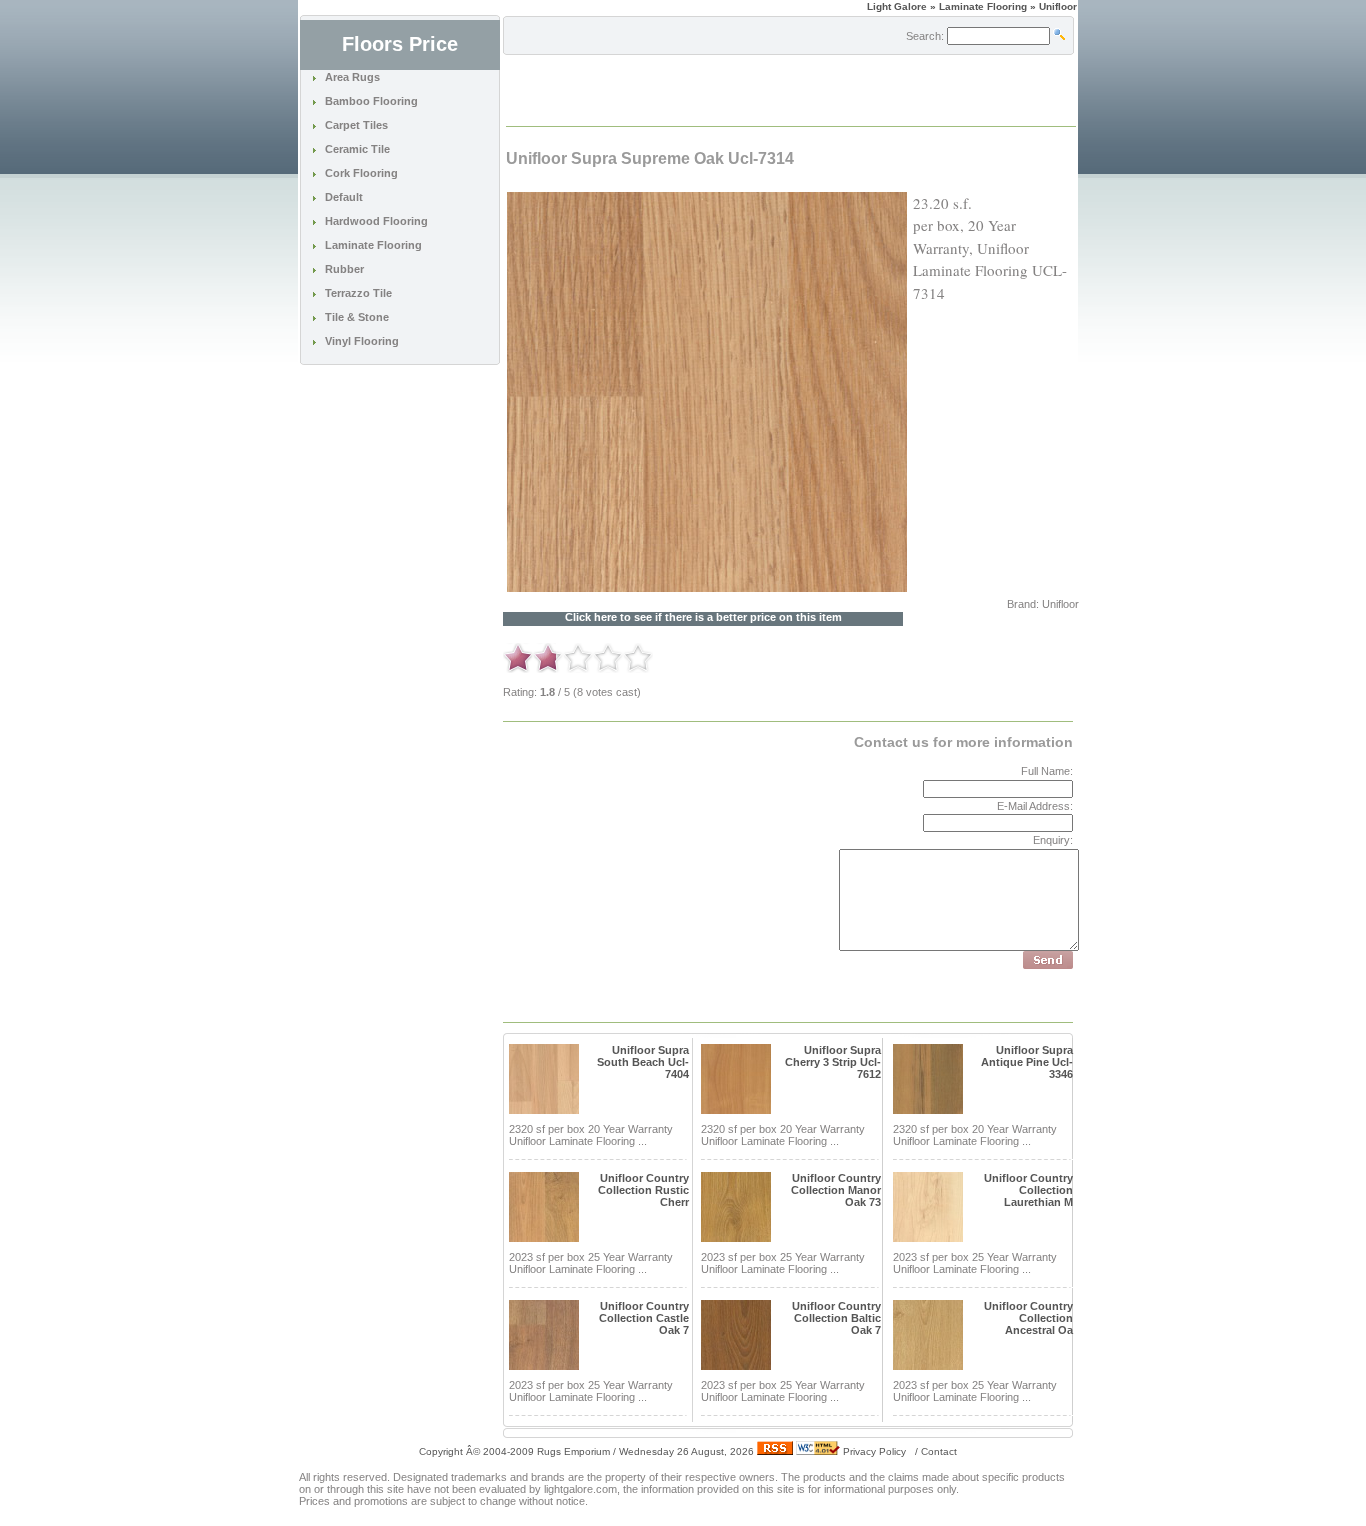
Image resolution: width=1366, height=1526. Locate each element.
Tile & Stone (357, 317)
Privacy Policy (874, 1451)
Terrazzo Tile (358, 293)
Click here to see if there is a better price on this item (703, 617)
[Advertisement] (741, 89)
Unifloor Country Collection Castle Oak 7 (644, 1318)
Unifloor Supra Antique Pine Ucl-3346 (1027, 1062)
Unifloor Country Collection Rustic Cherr (643, 1190)
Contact (939, 1451)
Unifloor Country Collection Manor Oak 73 (836, 1190)
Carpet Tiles (356, 125)
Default (344, 197)
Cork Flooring (361, 173)
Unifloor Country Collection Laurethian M (1028, 1190)
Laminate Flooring (373, 245)
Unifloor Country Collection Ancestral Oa (1028, 1318)
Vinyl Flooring (362, 341)
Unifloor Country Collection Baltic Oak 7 (836, 1318)
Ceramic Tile (357, 149)
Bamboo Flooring (371, 101)
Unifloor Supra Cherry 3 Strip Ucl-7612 (833, 1062)
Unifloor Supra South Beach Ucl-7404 (643, 1062)
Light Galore (897, 6)
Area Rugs (352, 77)
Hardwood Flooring (376, 221)
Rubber (344, 269)
